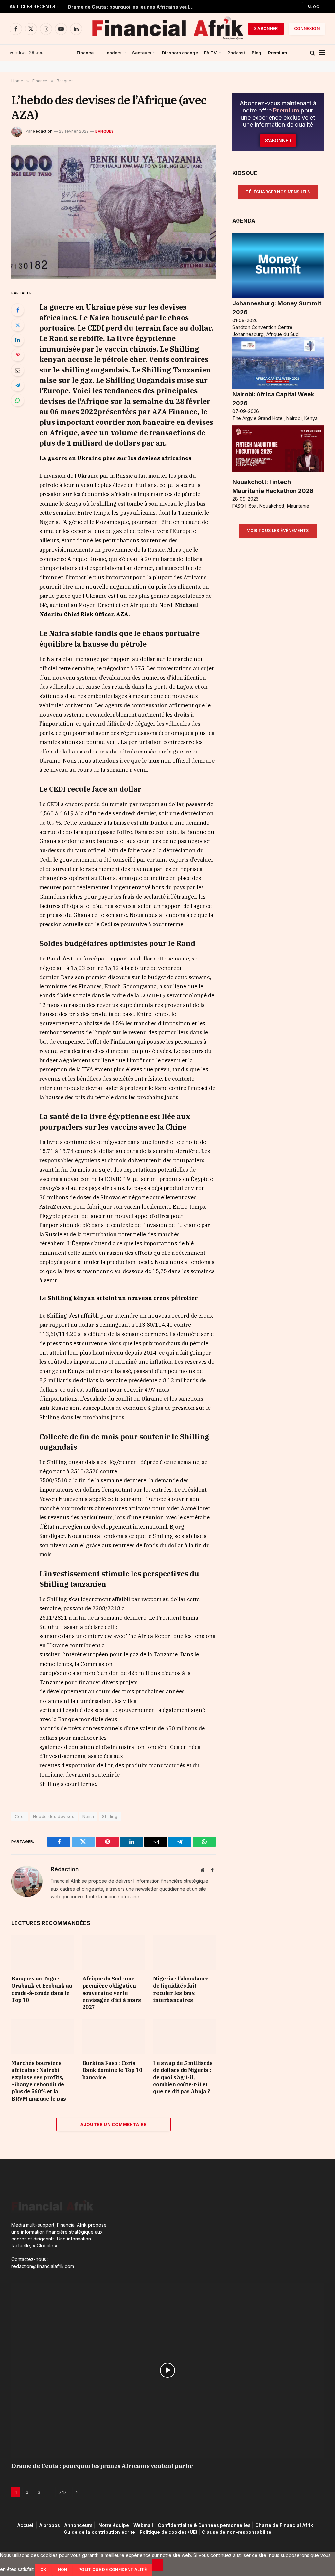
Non (63, 2570)
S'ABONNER (266, 29)
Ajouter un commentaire (114, 2124)
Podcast (236, 53)
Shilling (110, 1816)
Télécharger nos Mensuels (278, 192)
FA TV (211, 53)
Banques (105, 131)
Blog (314, 7)
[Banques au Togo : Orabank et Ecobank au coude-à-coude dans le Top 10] (43, 1953)
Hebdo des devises (54, 1816)
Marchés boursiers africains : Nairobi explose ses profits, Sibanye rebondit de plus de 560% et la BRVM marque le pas (39, 2081)
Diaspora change (180, 53)
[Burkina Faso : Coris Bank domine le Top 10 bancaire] (114, 2037)
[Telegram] (18, 385)
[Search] (313, 53)
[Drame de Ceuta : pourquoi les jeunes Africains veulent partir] (167, 2370)
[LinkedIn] (18, 340)
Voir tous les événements (278, 531)
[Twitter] (18, 325)
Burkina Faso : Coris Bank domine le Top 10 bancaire (112, 2070)
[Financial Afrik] (167, 29)
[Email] (18, 370)
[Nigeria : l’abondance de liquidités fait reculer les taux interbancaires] (184, 1953)
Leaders (113, 53)
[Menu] (322, 53)
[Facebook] (18, 310)
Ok (44, 2570)
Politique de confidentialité (113, 2570)
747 (63, 2492)
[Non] (158, 2565)
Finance (85, 53)
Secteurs (142, 53)
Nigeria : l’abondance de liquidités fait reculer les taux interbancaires (181, 1989)
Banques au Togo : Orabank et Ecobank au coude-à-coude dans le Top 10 (42, 1989)
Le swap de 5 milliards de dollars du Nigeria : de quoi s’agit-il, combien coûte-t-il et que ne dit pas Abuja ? (183, 2077)
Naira (88, 1816)
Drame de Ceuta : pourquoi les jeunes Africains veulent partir (133, 7)
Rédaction (43, 131)
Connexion (307, 29)
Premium (277, 53)
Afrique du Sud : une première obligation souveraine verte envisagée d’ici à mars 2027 (112, 1993)
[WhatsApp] (18, 400)
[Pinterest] (18, 355)
